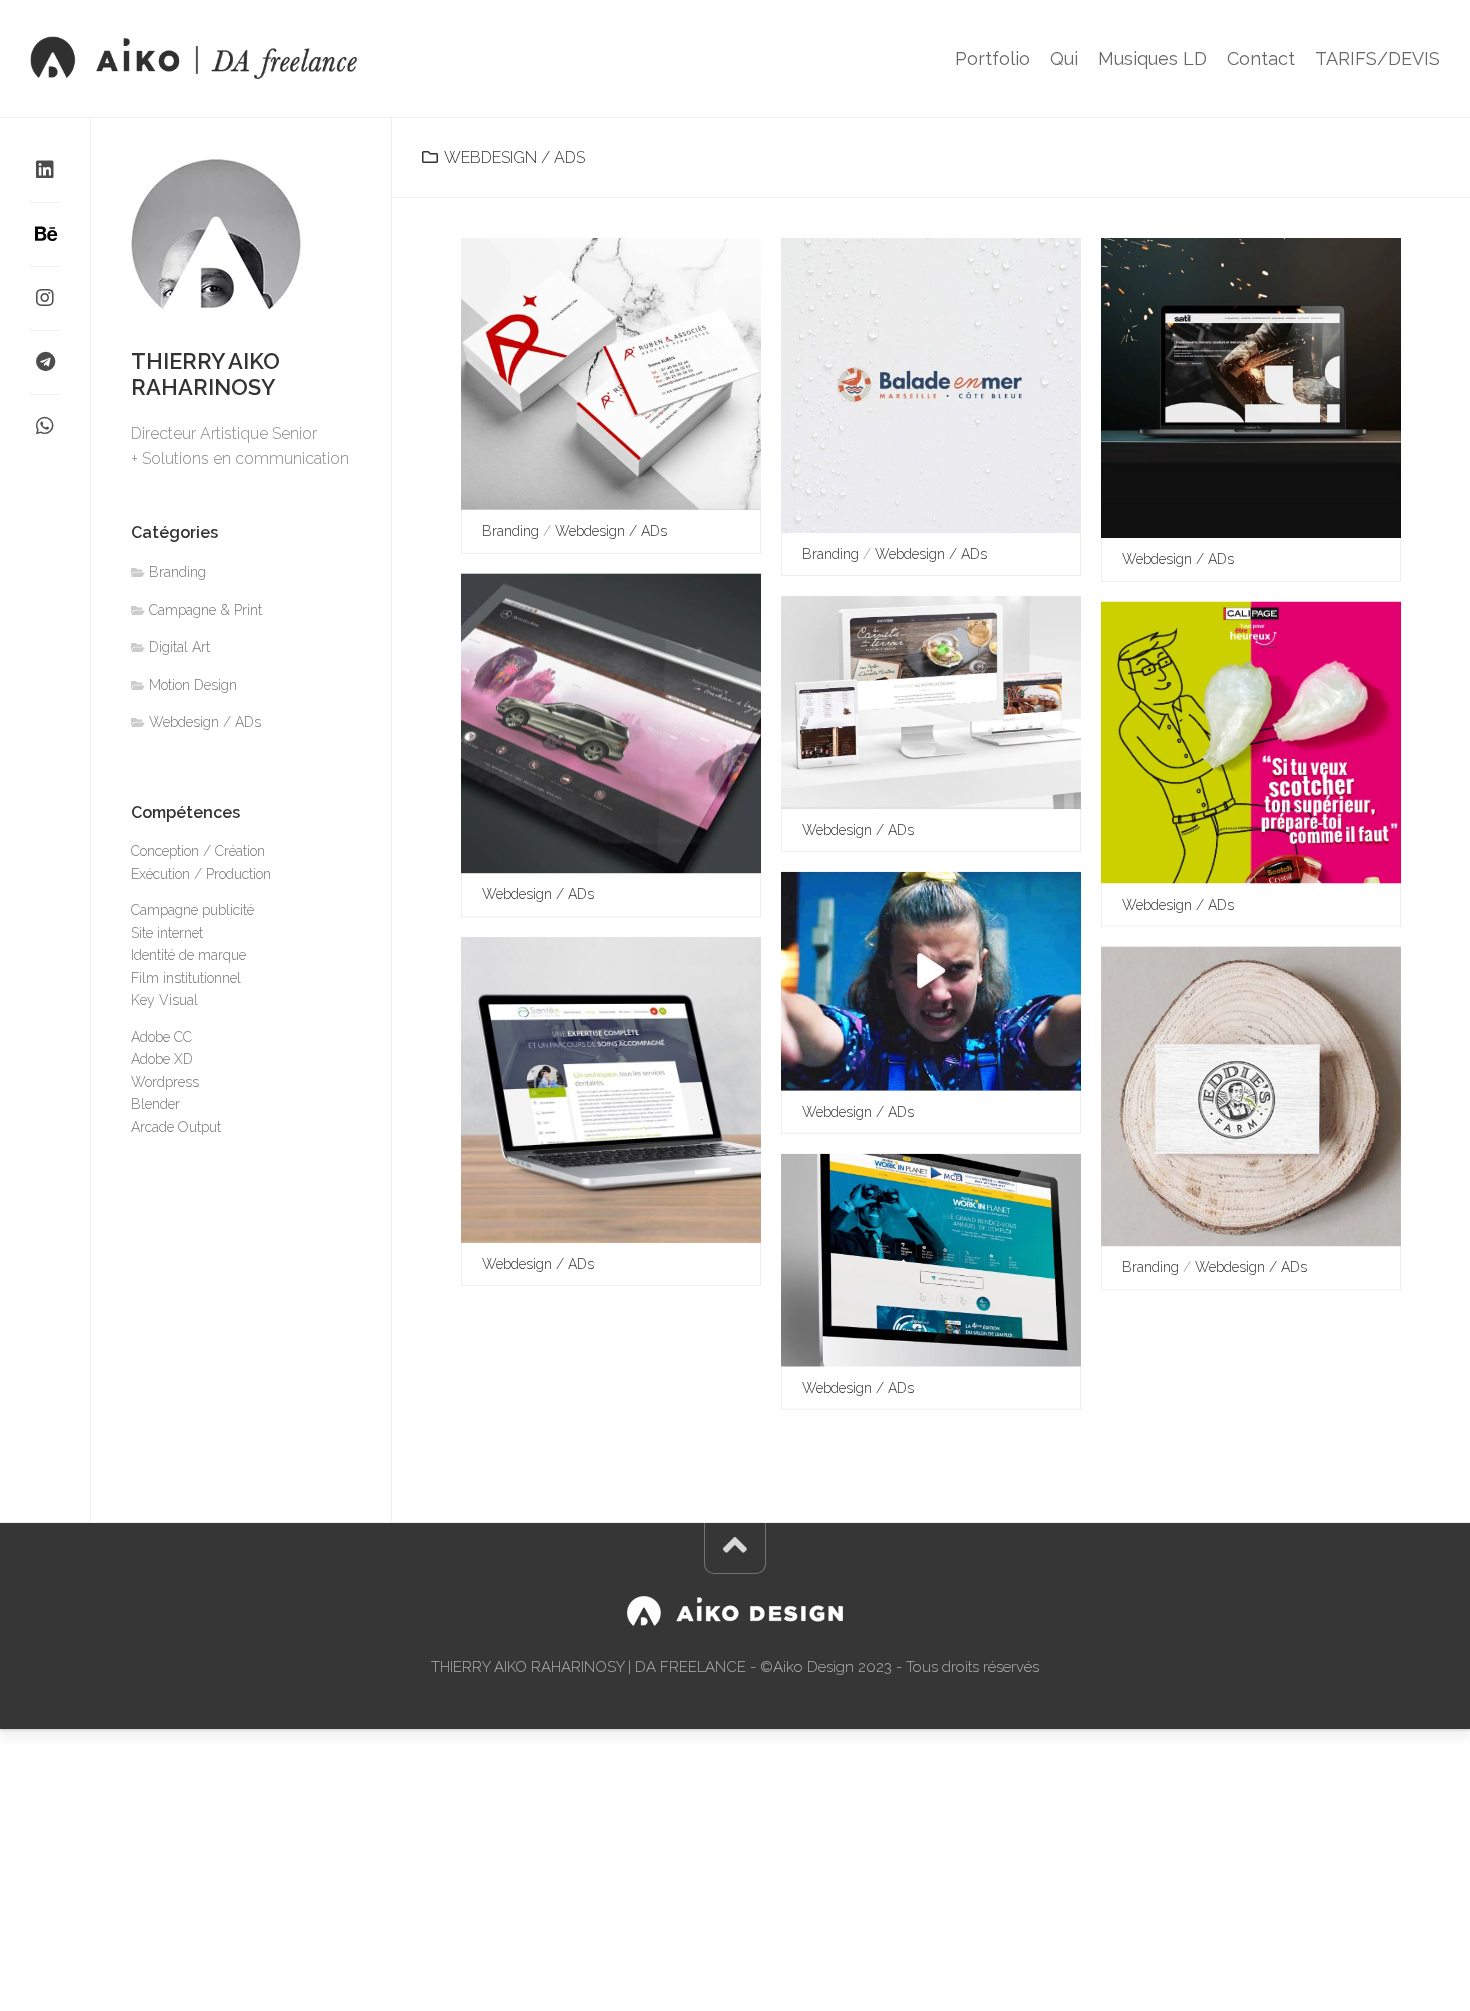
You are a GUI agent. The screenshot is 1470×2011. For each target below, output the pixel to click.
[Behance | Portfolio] (45, 234)
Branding (510, 531)
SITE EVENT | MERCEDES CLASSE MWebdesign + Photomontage (618, 831)
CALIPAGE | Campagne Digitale (1242, 851)
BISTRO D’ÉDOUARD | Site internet (934, 777)
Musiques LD (1152, 59)
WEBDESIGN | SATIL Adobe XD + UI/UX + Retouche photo (1261, 506)
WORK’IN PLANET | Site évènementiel (941, 1334)
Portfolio (992, 59)
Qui (1064, 59)
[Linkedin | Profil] (45, 170)
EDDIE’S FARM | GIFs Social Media (928, 1059)
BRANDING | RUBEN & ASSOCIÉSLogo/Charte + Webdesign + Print (612, 467)
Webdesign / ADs (611, 531)
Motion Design (193, 685)
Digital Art (179, 647)
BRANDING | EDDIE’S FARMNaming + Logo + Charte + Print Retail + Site (1261, 1204)
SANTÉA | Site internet (569, 1210)
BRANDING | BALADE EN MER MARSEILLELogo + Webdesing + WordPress (941, 490)
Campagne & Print (205, 610)
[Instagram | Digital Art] (45, 298)
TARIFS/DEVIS (1377, 59)
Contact (1261, 59)
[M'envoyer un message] (45, 362)
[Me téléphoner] (45, 426)
